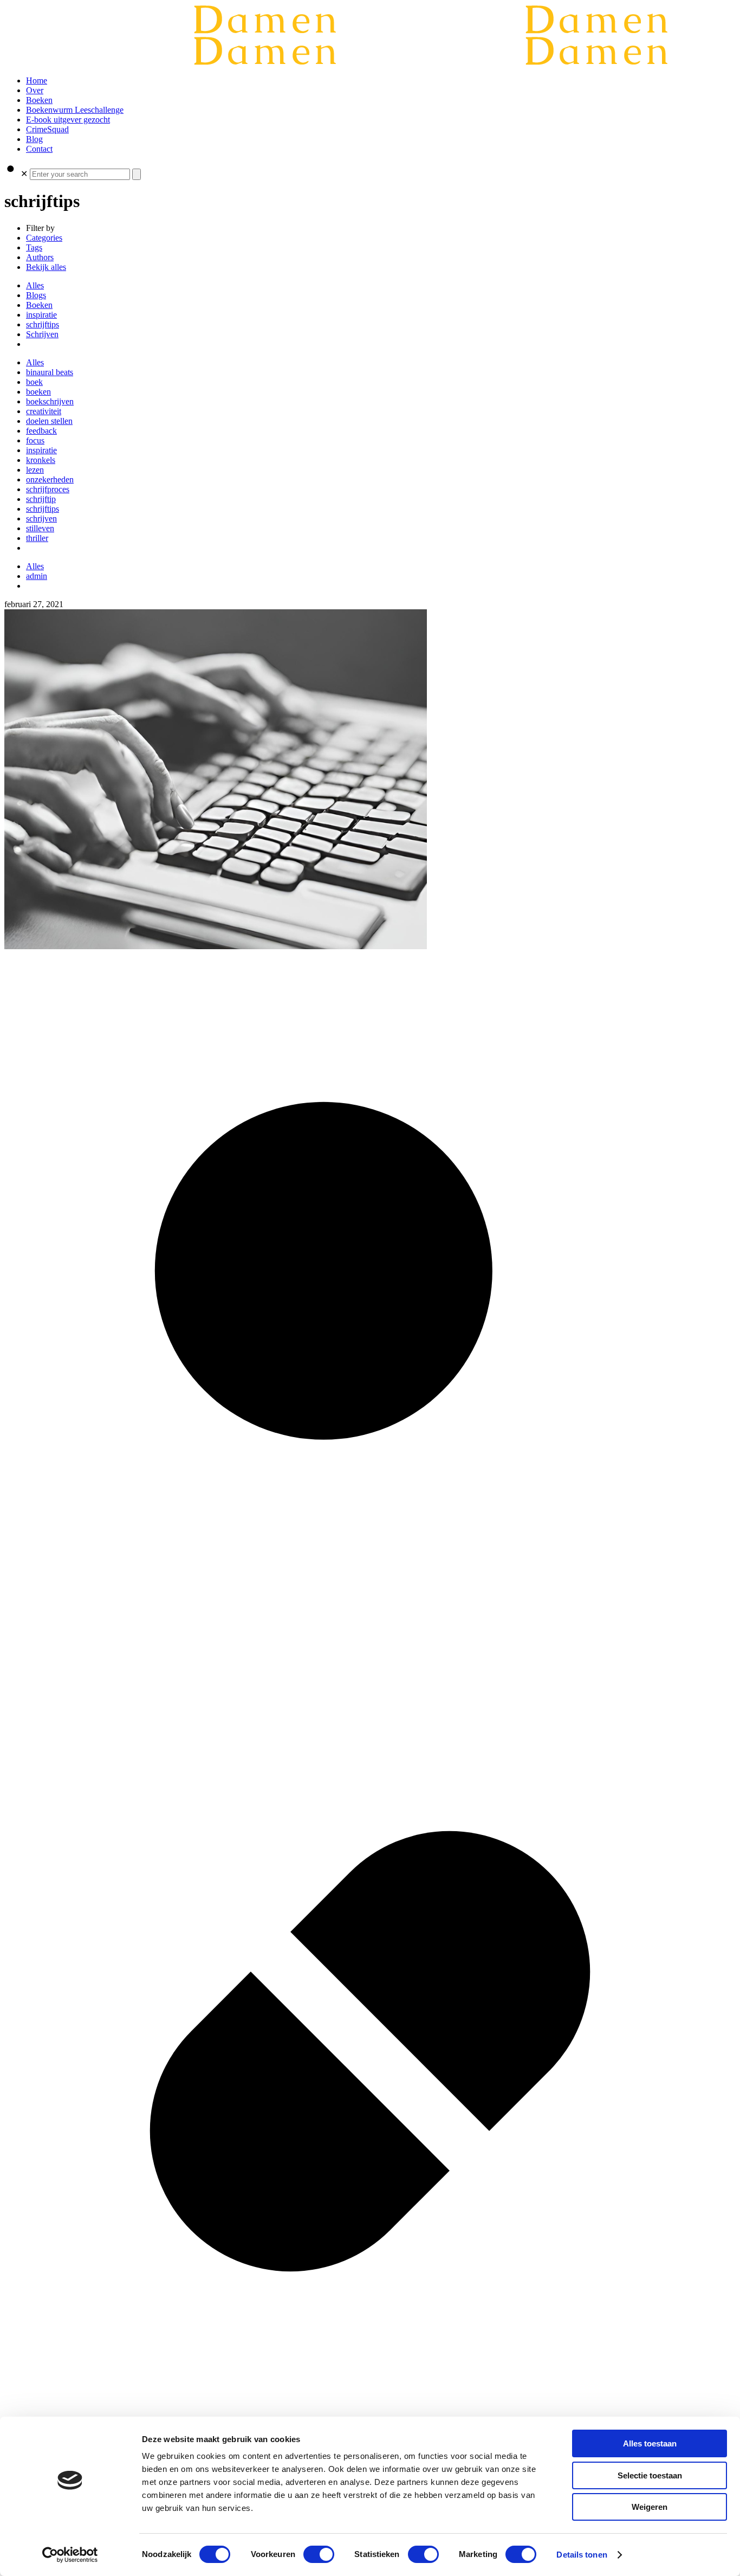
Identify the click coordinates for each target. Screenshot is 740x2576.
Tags (34, 247)
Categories (44, 238)
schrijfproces (48, 489)
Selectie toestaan (650, 2475)
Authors (40, 257)
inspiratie (41, 315)
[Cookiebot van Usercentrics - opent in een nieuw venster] (70, 2555)
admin (37, 576)
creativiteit (44, 411)
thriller (37, 538)
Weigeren (650, 2507)
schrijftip (41, 499)
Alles (35, 285)
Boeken (39, 305)
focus (35, 440)
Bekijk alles (46, 267)
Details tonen (582, 2555)
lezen (35, 470)
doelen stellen (49, 421)
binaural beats (50, 372)
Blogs (36, 295)
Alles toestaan (650, 2443)
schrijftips (43, 324)
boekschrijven (50, 401)
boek (34, 382)
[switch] (319, 2554)
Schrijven (42, 334)
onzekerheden (50, 479)
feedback (41, 431)
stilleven (40, 528)
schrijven (41, 519)
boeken (38, 392)
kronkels (41, 460)
